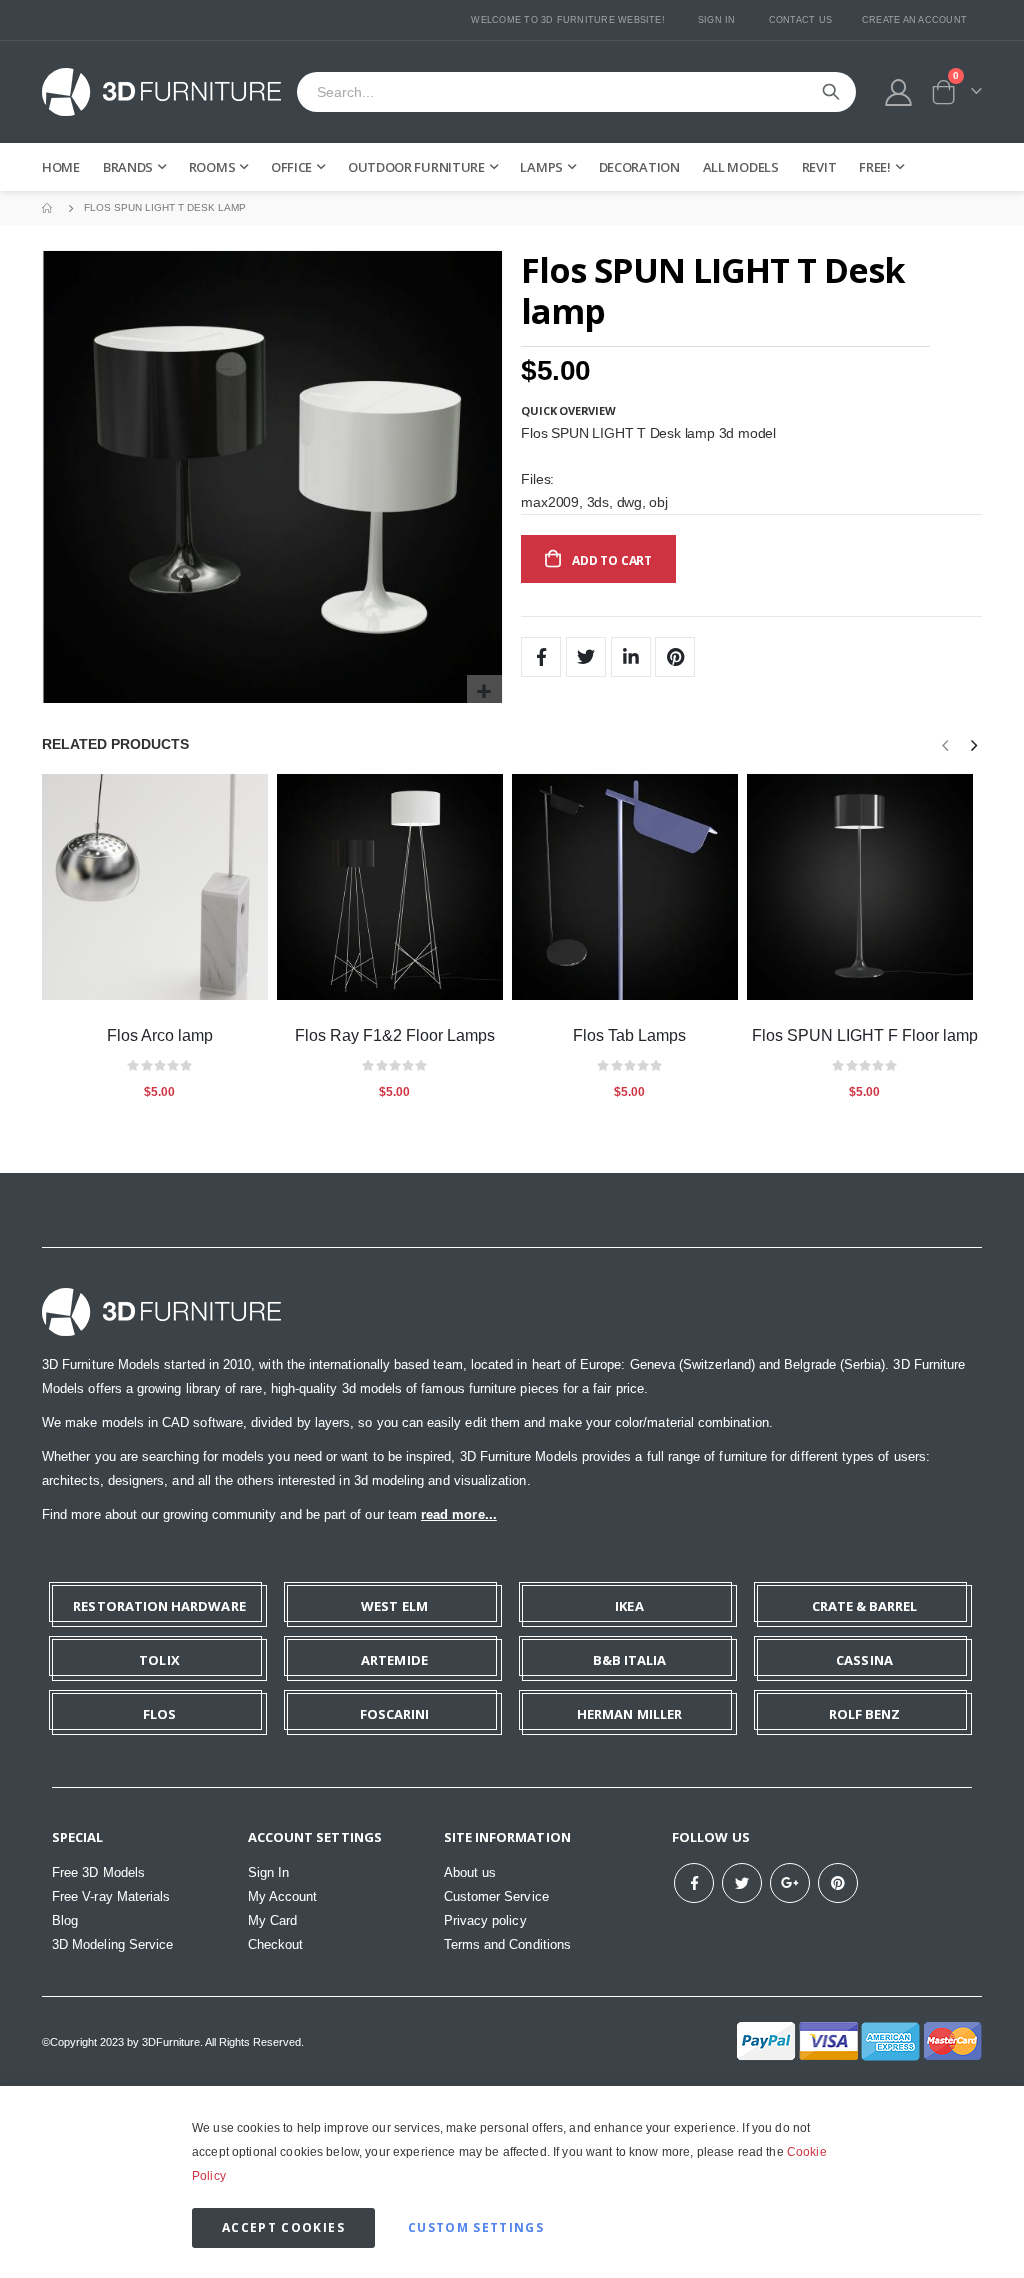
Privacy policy (485, 1920)
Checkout (276, 1944)
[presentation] (973, 746)
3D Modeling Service (112, 1944)
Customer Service (496, 1896)
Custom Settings (476, 2227)
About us (470, 1872)
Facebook (541, 657)
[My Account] (899, 92)
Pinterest (675, 657)
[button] (484, 692)
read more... (459, 1514)
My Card (272, 1920)
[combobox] (576, 92)
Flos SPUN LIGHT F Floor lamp (865, 1035)
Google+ (790, 1883)
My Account (283, 1896)
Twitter (586, 657)
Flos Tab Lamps (629, 1035)
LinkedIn (631, 657)
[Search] (831, 92)
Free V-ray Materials (111, 1896)
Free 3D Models (98, 1872)
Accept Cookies (283, 2227)
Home (49, 208)
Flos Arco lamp (160, 1035)
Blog (65, 1920)
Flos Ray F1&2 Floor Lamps (395, 1035)
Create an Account (914, 19)
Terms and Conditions (507, 1944)
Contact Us (800, 19)
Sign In (717, 19)
